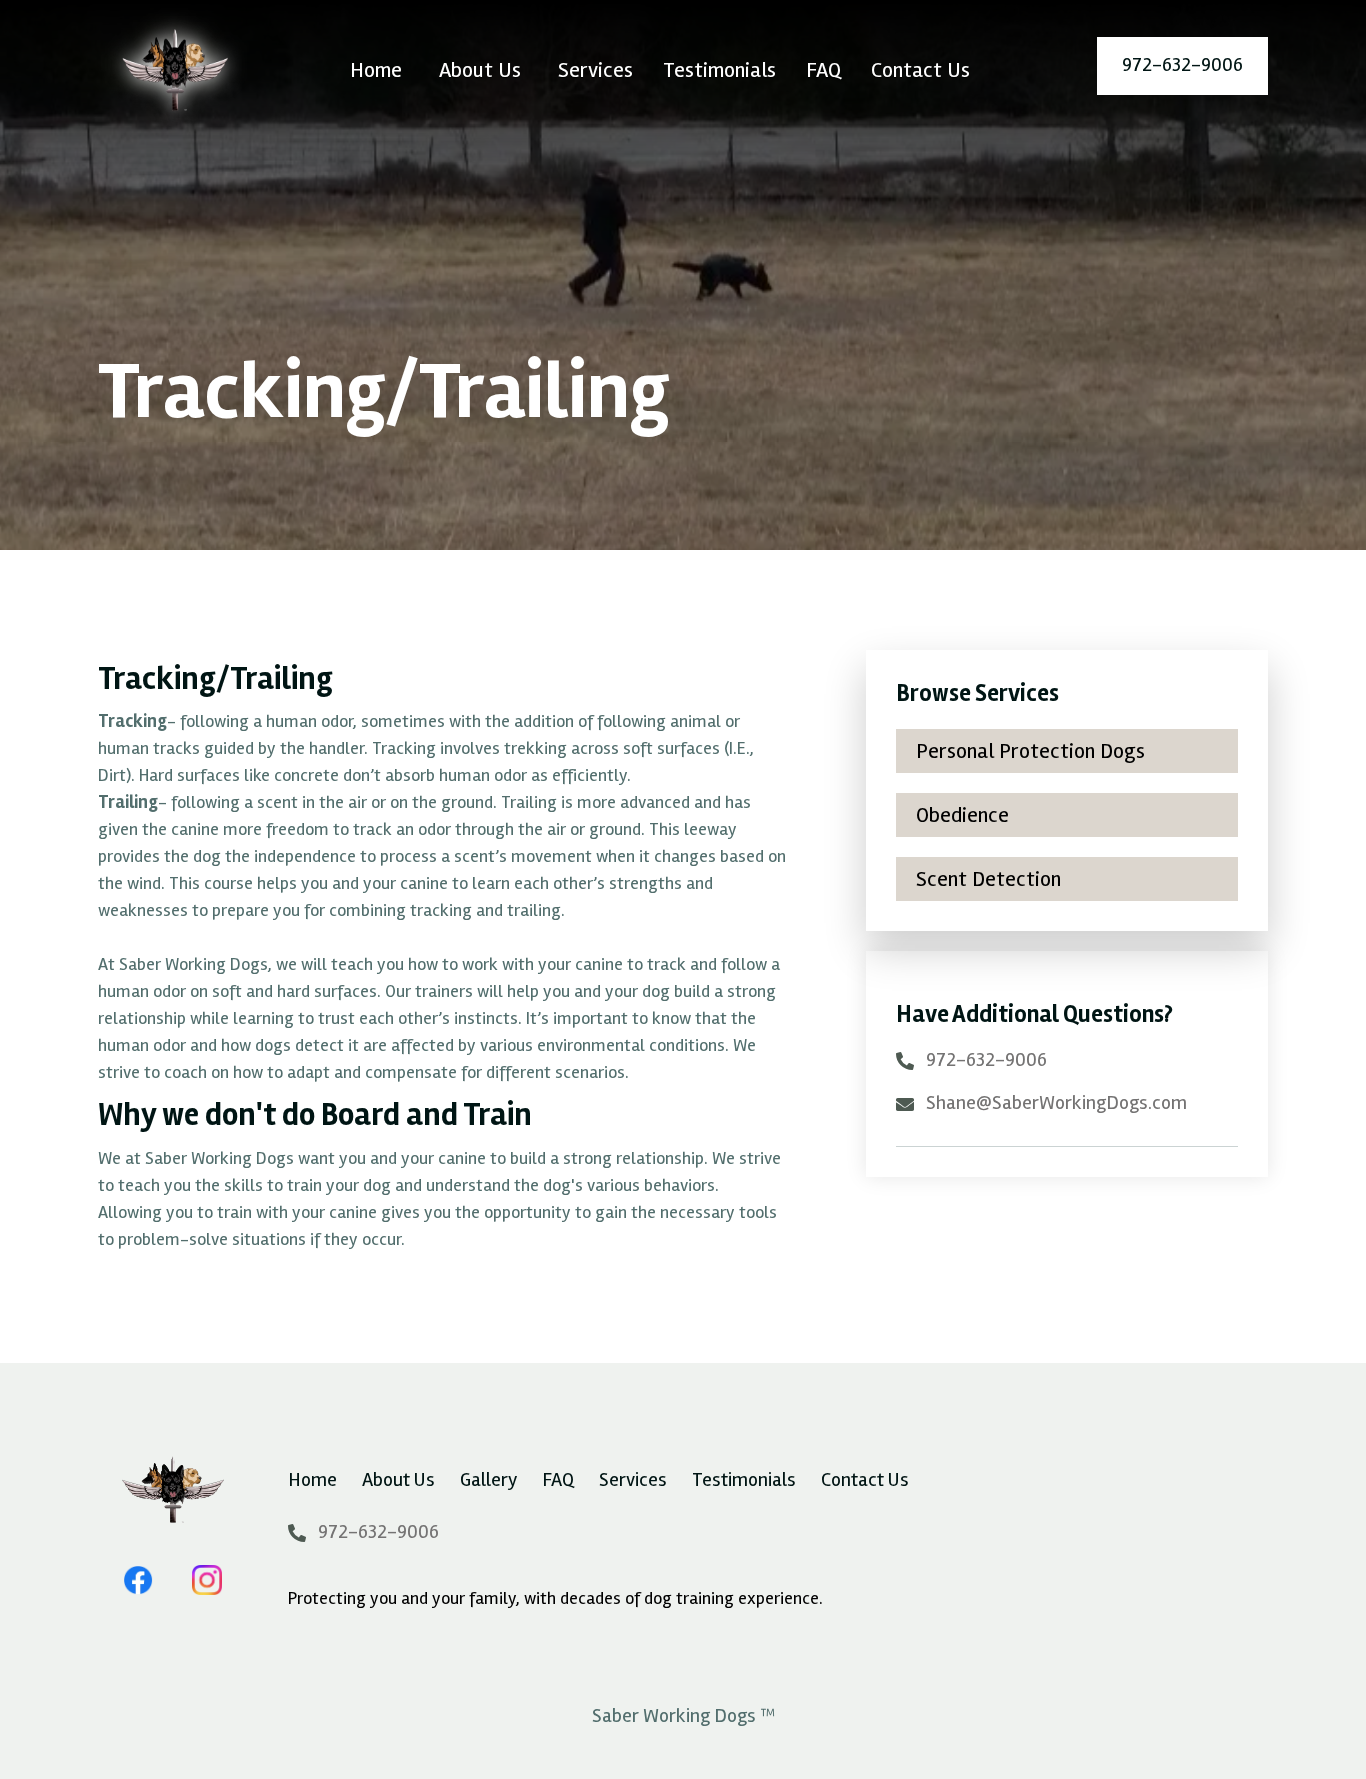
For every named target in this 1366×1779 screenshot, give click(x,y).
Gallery (488, 1479)
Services (595, 70)
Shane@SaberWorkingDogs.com (1056, 1103)
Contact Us (920, 70)
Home (376, 70)
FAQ (823, 70)
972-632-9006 (986, 1060)
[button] (480, 70)
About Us (398, 1479)
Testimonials (719, 70)
